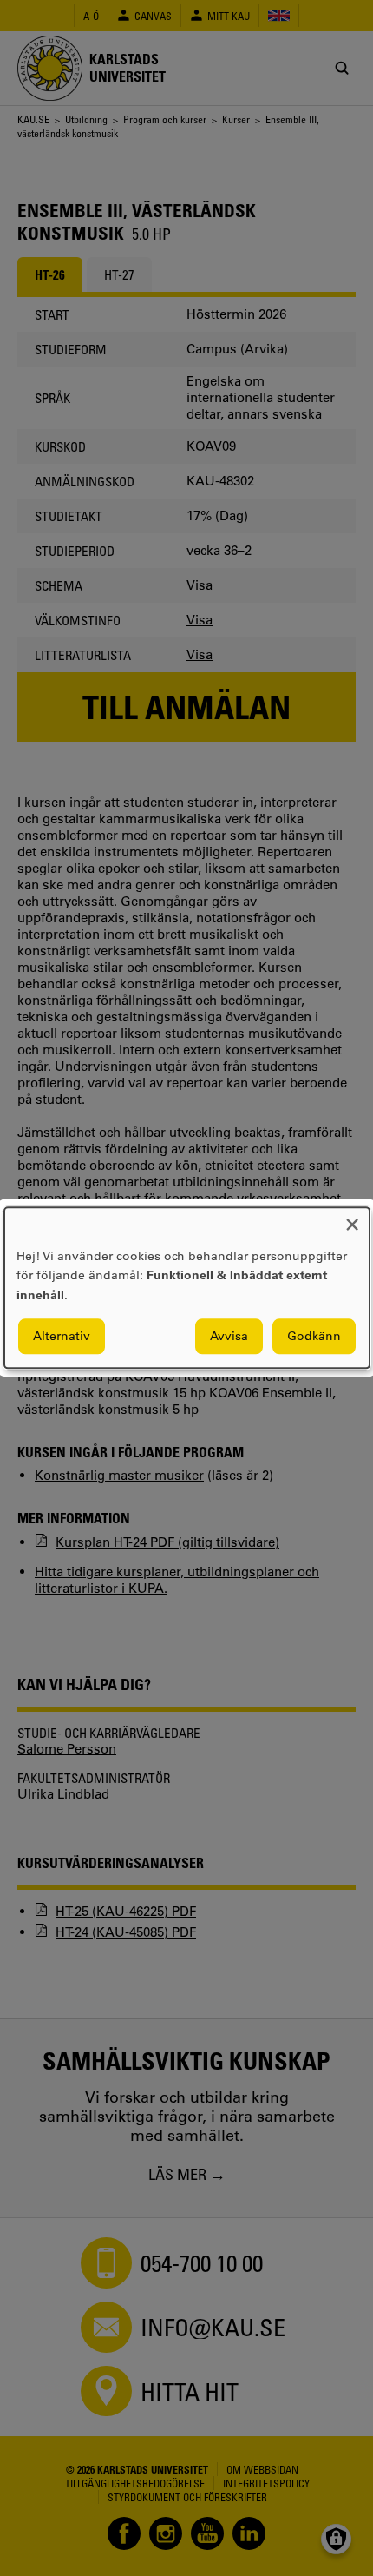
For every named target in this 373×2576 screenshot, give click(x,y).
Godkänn (314, 1337)
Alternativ (62, 1337)
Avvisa (229, 1337)
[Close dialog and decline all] (352, 1218)
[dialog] (187, 1288)
